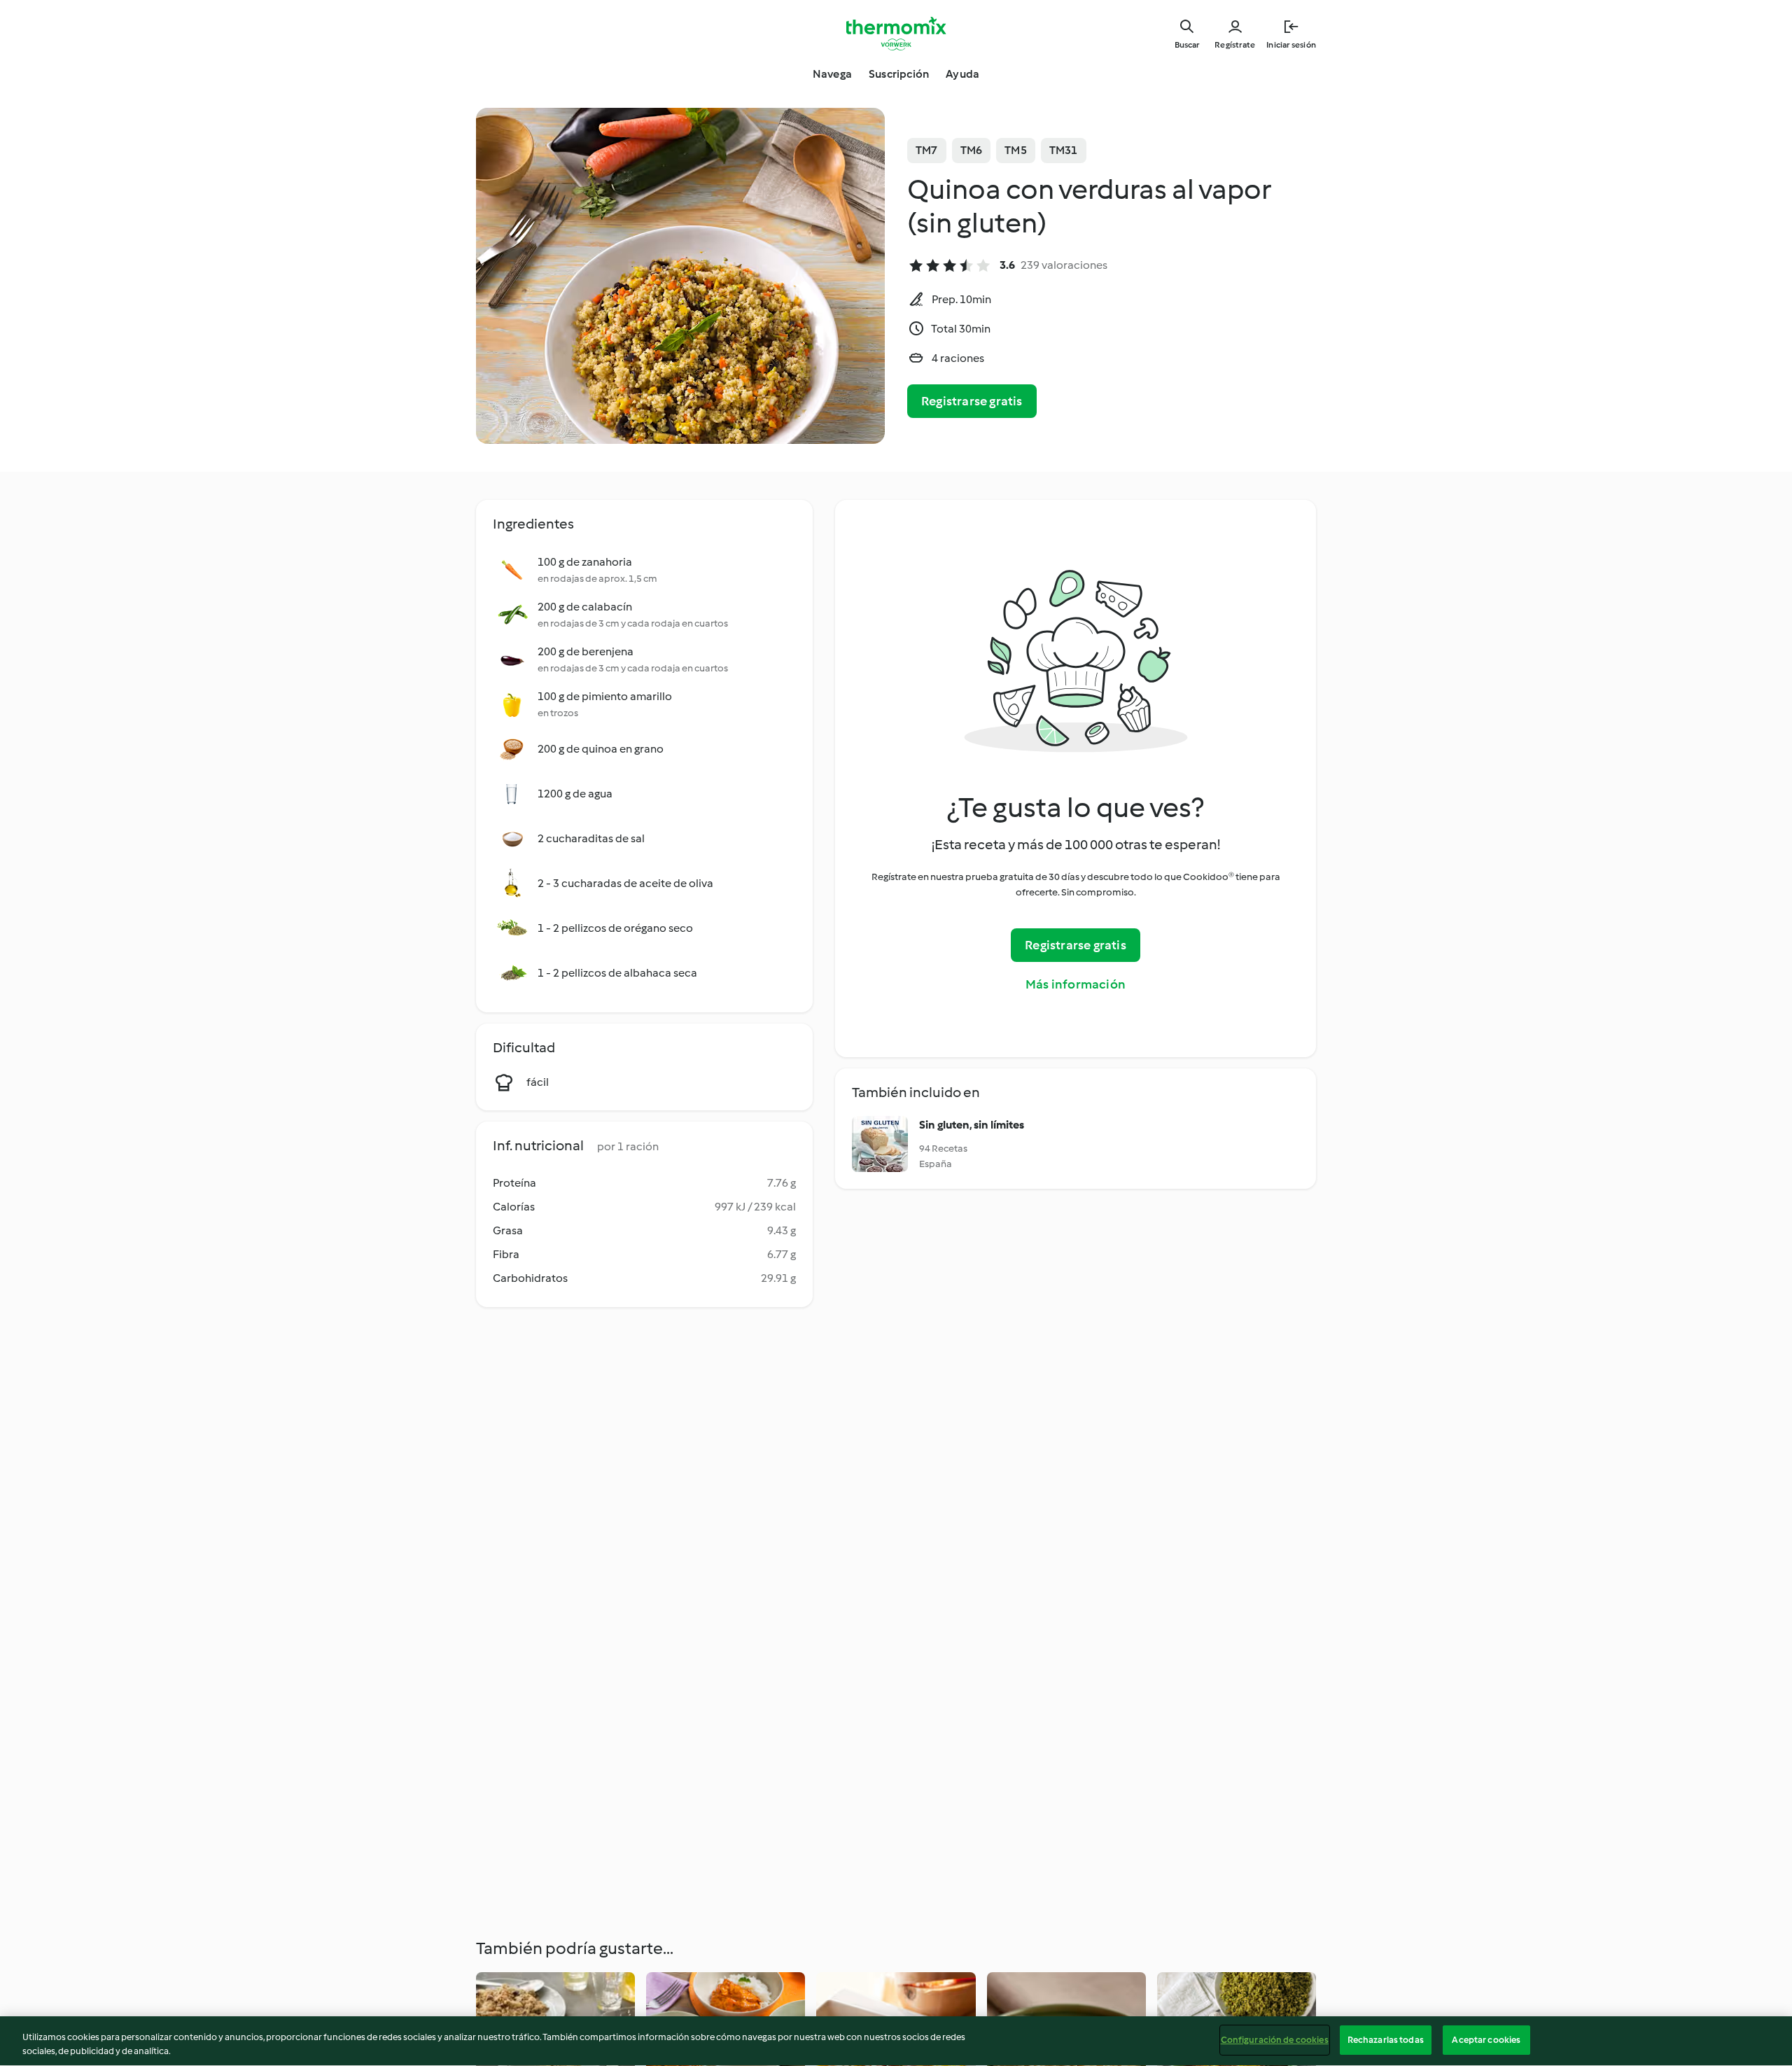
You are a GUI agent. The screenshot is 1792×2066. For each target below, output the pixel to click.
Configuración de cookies (1275, 2040)
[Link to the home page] (896, 34)
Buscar (1187, 45)
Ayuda (962, 74)
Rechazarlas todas (1386, 2040)
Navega (832, 74)
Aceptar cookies (1486, 2040)
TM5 (1016, 150)
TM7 (927, 150)
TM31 (1064, 150)
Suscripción (899, 74)
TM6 (972, 150)
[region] (896, 2041)
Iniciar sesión (1291, 45)
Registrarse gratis (972, 401)
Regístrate (1235, 45)
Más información (1076, 984)
